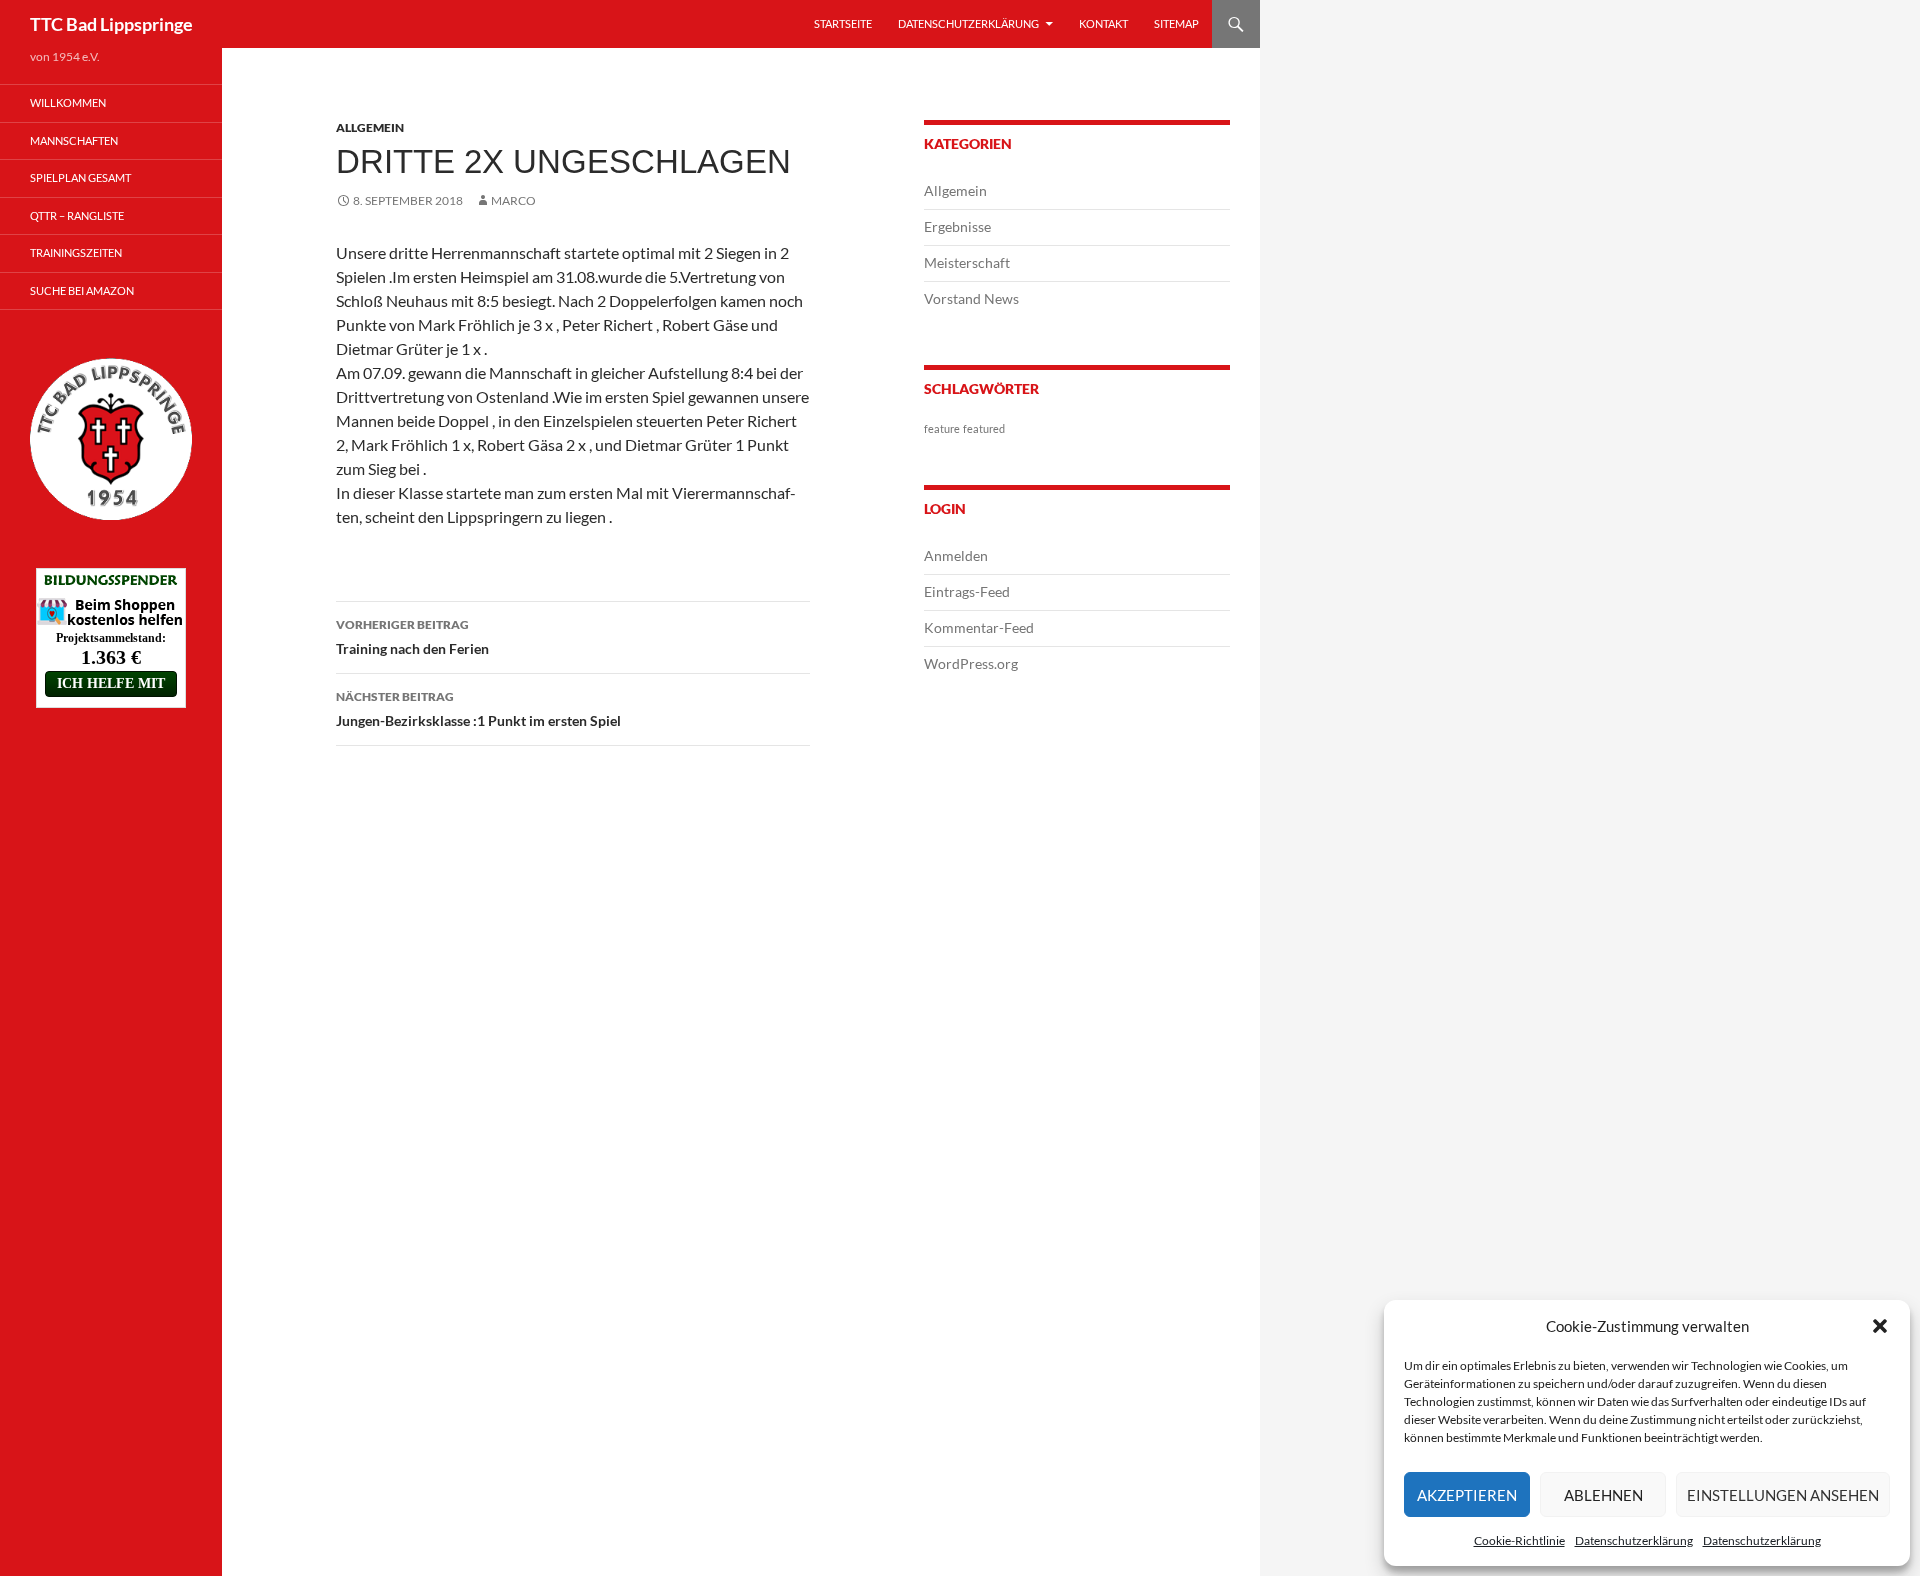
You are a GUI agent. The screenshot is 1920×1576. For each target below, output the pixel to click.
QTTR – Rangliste (77, 215)
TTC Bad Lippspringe (111, 24)
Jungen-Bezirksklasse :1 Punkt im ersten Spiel (478, 709)
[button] (1880, 1326)
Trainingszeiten (76, 252)
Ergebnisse (957, 226)
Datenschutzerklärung (1634, 1540)
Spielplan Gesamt (80, 177)
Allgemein (370, 127)
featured (984, 428)
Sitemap (1176, 23)
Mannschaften (74, 140)
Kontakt (1103, 23)
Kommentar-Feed (979, 627)
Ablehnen (1603, 1495)
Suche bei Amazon (82, 290)
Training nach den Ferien (412, 637)
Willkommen (68, 102)
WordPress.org (971, 663)
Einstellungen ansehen (1783, 1495)
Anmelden (956, 555)
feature (942, 428)
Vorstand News (971, 298)
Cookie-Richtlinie (1519, 1540)
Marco (513, 200)
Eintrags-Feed (967, 591)
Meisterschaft (967, 262)
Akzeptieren (1467, 1495)
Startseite (843, 23)
